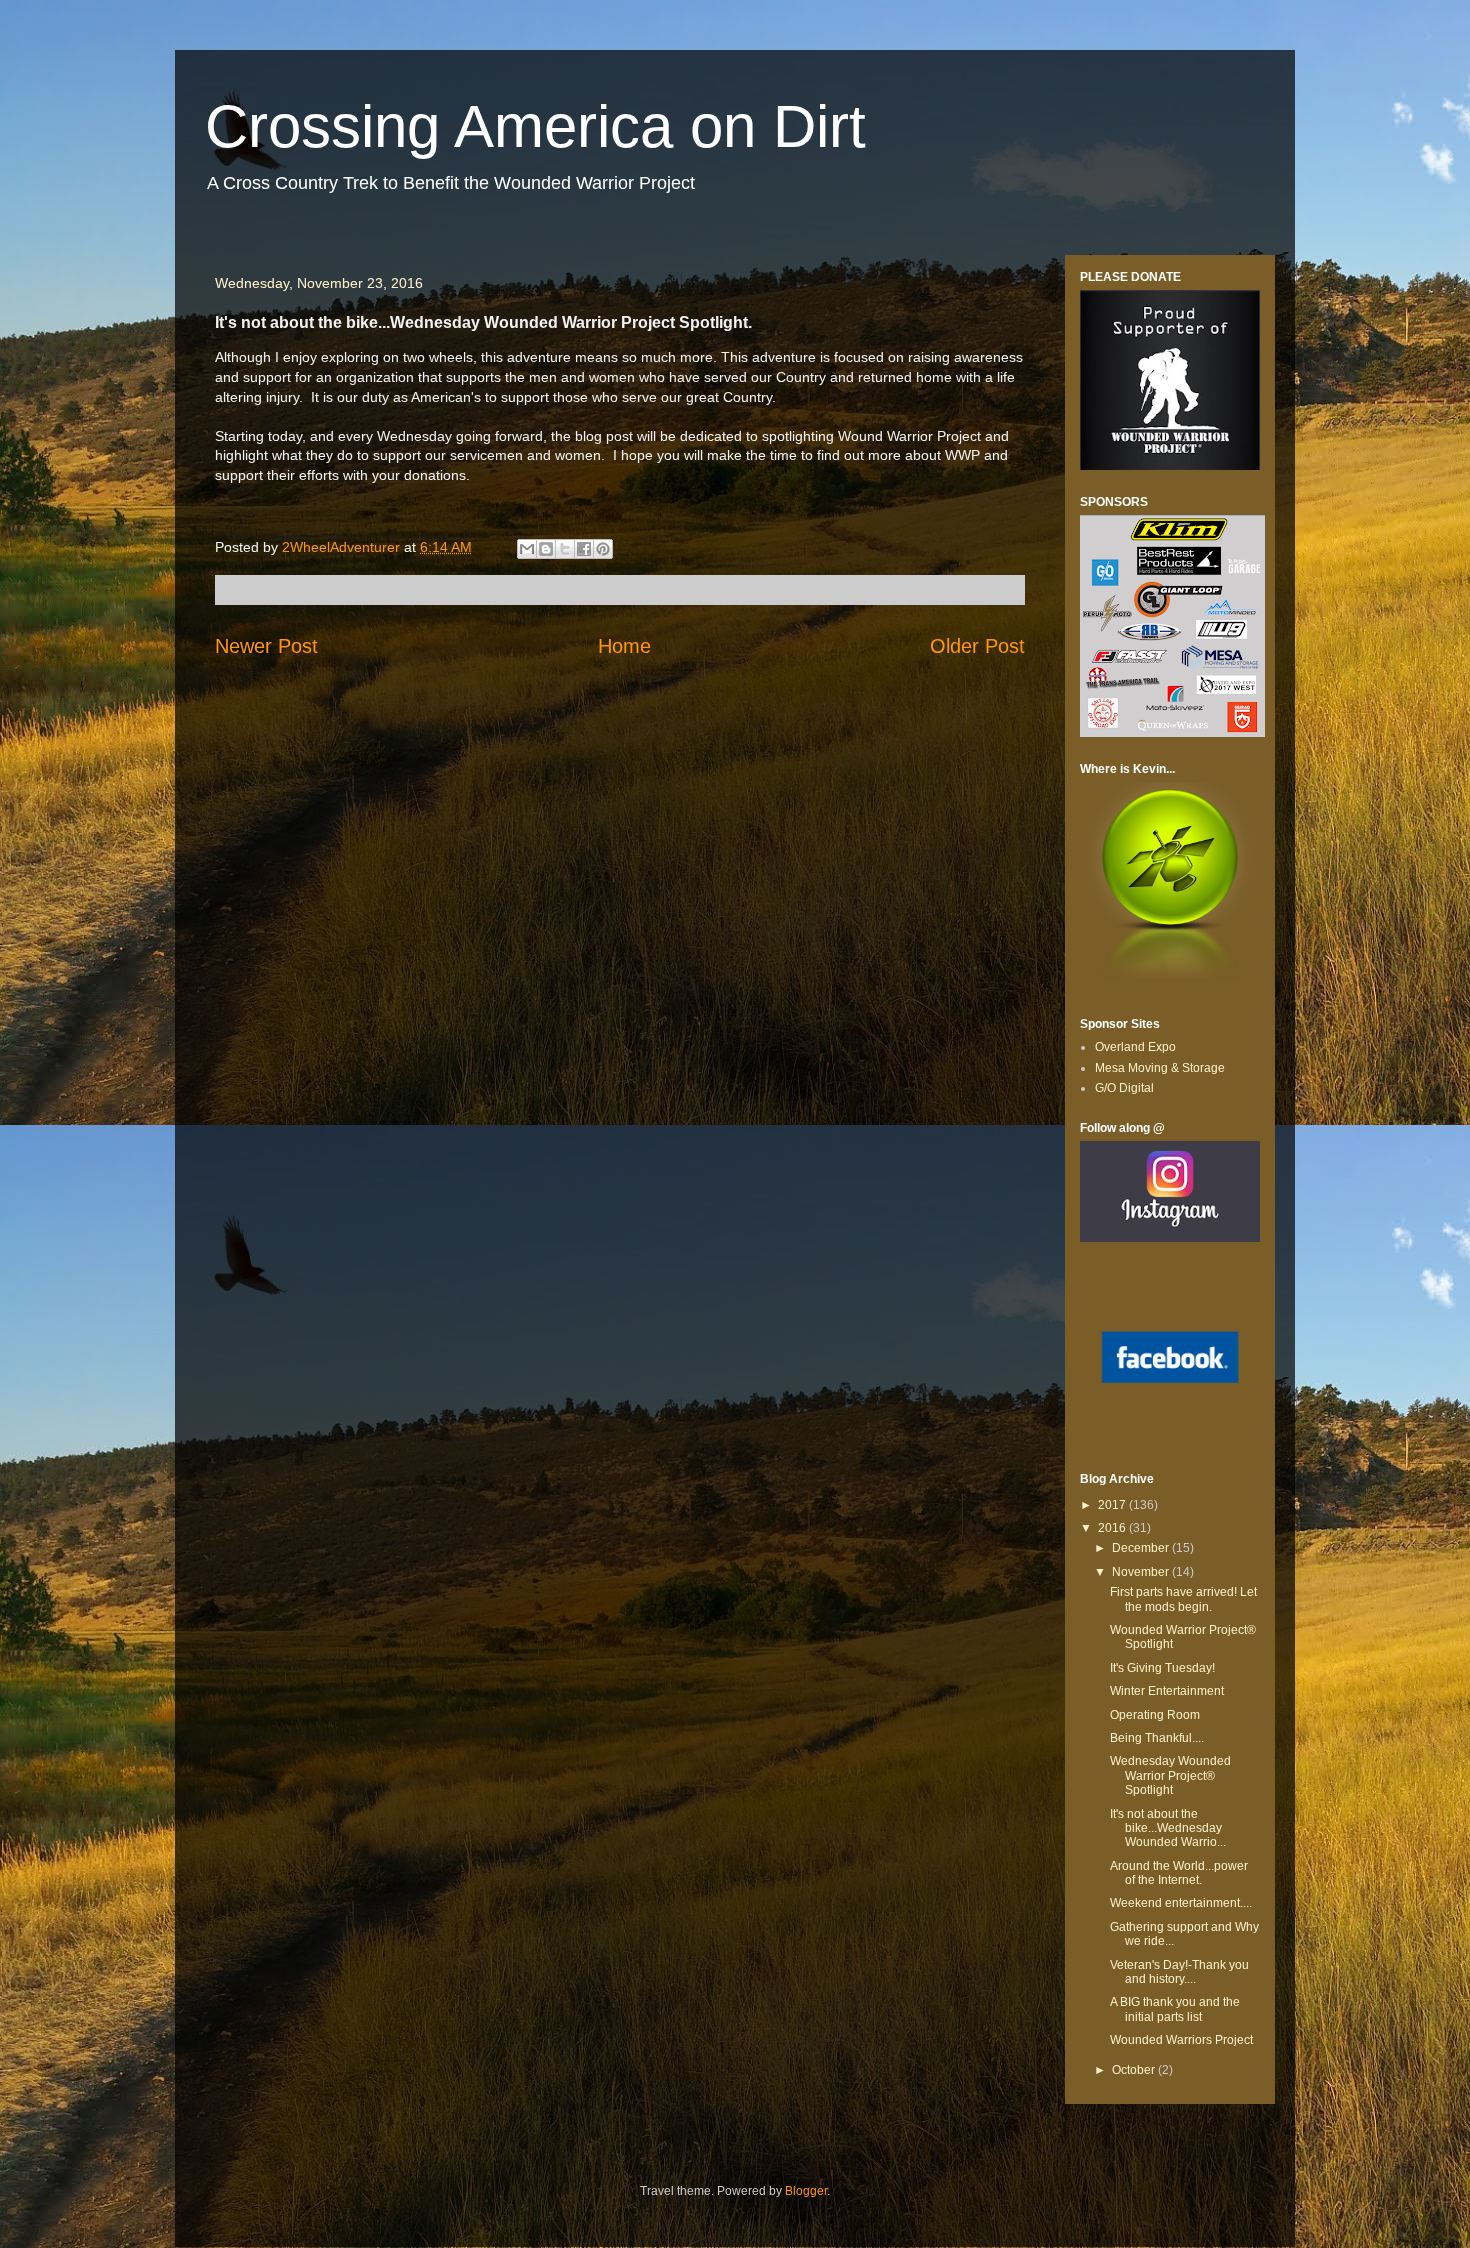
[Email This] (527, 549)
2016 (1113, 1528)
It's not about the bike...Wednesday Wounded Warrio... (1168, 1828)
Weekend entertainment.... (1181, 1903)
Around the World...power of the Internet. (1179, 1873)
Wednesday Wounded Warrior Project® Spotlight (1170, 1775)
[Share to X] (565, 549)
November (1142, 1572)
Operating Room (1155, 1715)
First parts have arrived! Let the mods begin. (1183, 1599)
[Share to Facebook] (584, 549)
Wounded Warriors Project (1181, 2040)
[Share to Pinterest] (603, 549)
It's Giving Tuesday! (1162, 1668)
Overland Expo (1135, 1047)
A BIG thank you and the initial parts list (1175, 2009)
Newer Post (266, 646)
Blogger (806, 2191)
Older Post (977, 646)
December (1142, 1548)
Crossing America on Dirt (535, 126)
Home (624, 646)
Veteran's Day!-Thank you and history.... (1179, 1972)
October (1135, 2070)
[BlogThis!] (546, 549)
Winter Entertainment (1167, 1691)
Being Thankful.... (1157, 1738)
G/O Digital (1124, 1088)
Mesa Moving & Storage (1160, 1068)
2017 (1113, 1505)
